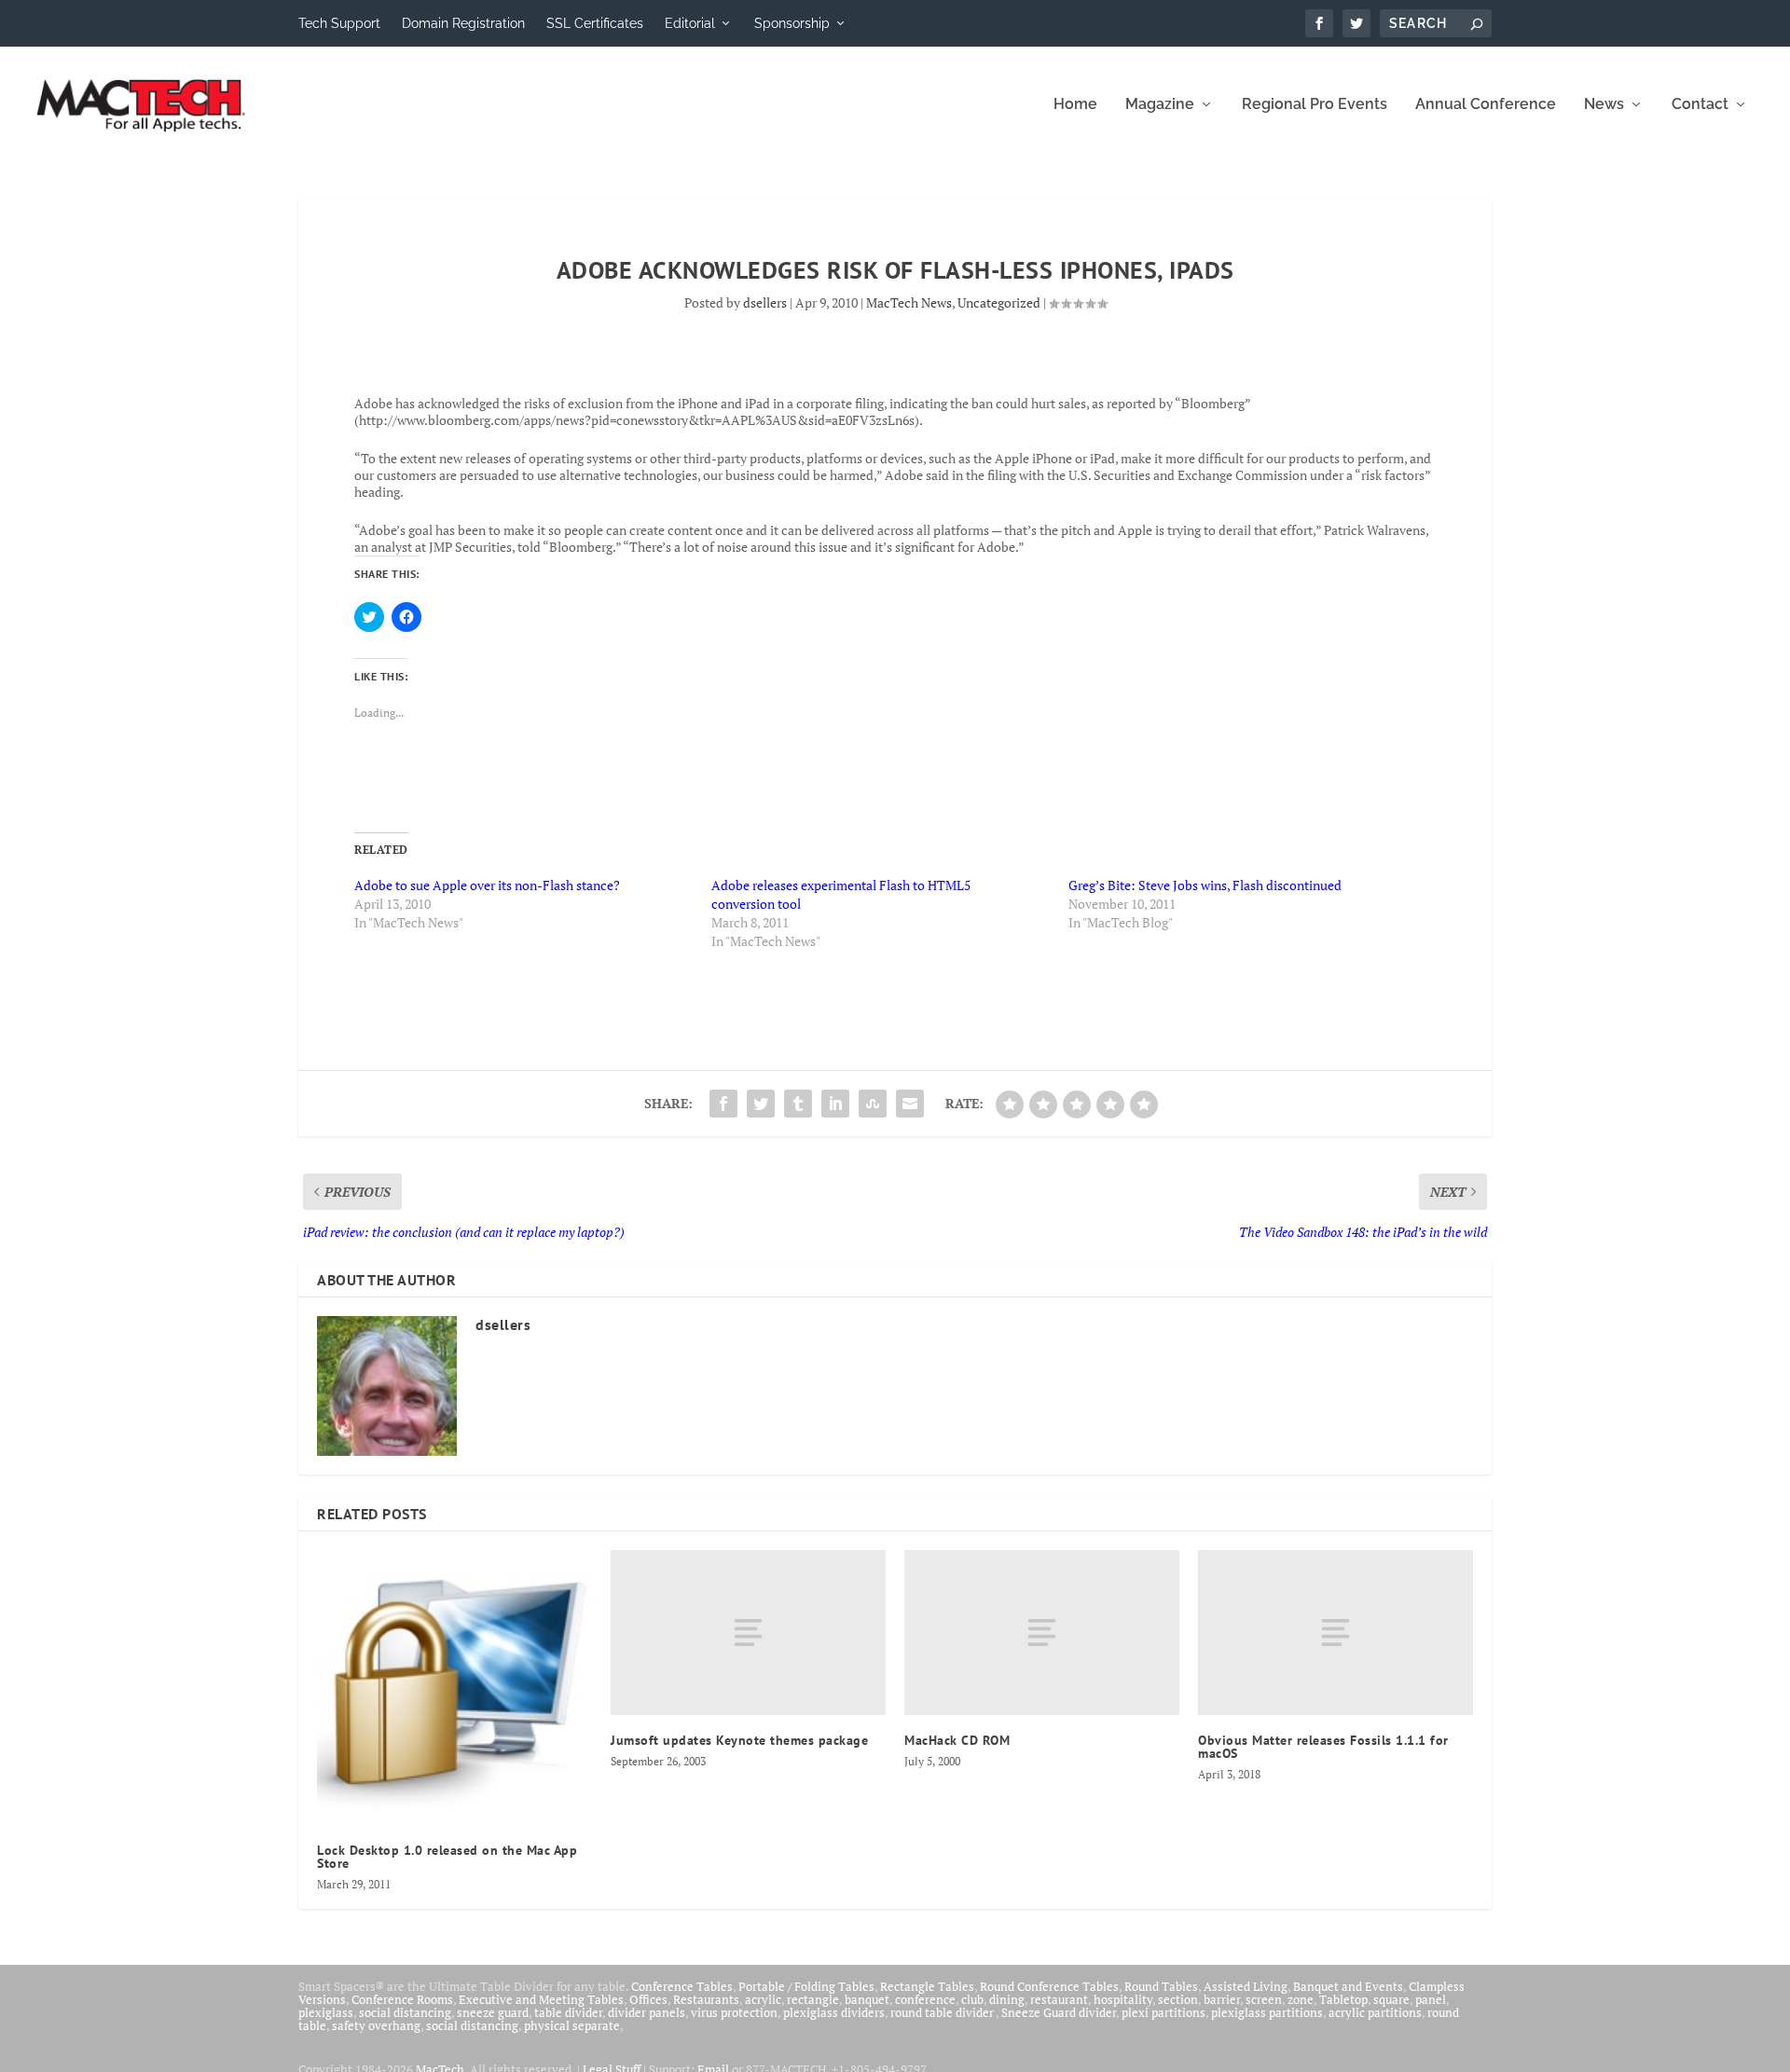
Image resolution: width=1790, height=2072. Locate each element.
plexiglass (326, 2012)
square (1391, 1999)
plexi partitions (1163, 2012)
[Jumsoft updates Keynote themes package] (748, 1633)
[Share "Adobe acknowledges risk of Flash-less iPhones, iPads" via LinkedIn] (835, 1104)
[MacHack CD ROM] (1042, 1633)
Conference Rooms (402, 1999)
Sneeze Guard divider (1059, 2012)
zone (1301, 1999)
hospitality (1123, 1999)
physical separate (572, 2025)
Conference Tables (682, 1986)
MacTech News (909, 302)
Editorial (690, 23)
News (1604, 105)
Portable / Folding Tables (806, 1986)
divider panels (647, 2012)
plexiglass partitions (1267, 2012)
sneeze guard (493, 2012)
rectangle (813, 1999)
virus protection (734, 2012)
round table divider (943, 2012)
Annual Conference (1486, 105)
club (972, 1999)
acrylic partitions (1375, 2012)
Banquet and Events (1348, 1986)
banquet (867, 1999)
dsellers (765, 302)
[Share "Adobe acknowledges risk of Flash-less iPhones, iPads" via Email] (910, 1104)
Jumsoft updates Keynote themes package (739, 1740)
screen (1264, 1999)
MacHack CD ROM (957, 1740)
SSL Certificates (595, 23)
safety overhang (376, 2025)
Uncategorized (999, 302)
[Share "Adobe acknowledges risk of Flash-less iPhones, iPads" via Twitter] (761, 1104)
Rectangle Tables (927, 1986)
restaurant (1059, 1999)
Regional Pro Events (1315, 105)
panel (1431, 1999)
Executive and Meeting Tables (541, 1999)
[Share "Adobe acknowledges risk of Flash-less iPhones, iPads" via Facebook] (723, 1104)
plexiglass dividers (834, 2012)
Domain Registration (463, 23)
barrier (1222, 1999)
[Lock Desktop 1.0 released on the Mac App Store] (454, 1688)
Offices (648, 1999)
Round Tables (1161, 1986)
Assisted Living (1246, 1986)
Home (1075, 105)
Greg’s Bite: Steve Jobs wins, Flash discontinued (1205, 885)
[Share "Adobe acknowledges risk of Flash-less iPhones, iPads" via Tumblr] (798, 1104)
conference (925, 1999)
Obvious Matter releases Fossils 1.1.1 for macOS (1323, 1747)
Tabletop (1343, 1999)
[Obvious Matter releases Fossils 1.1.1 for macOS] (1336, 1633)
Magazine (1160, 105)
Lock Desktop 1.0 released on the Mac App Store (447, 1857)
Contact (1700, 105)
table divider (568, 2012)
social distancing (405, 2012)
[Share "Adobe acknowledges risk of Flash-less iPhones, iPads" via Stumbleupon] (873, 1104)
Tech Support (339, 23)
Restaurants (706, 1999)
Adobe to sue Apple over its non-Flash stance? (487, 885)
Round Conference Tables (1049, 1986)
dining (1007, 1999)
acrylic (763, 1999)
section (1178, 1999)
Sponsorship (792, 23)
